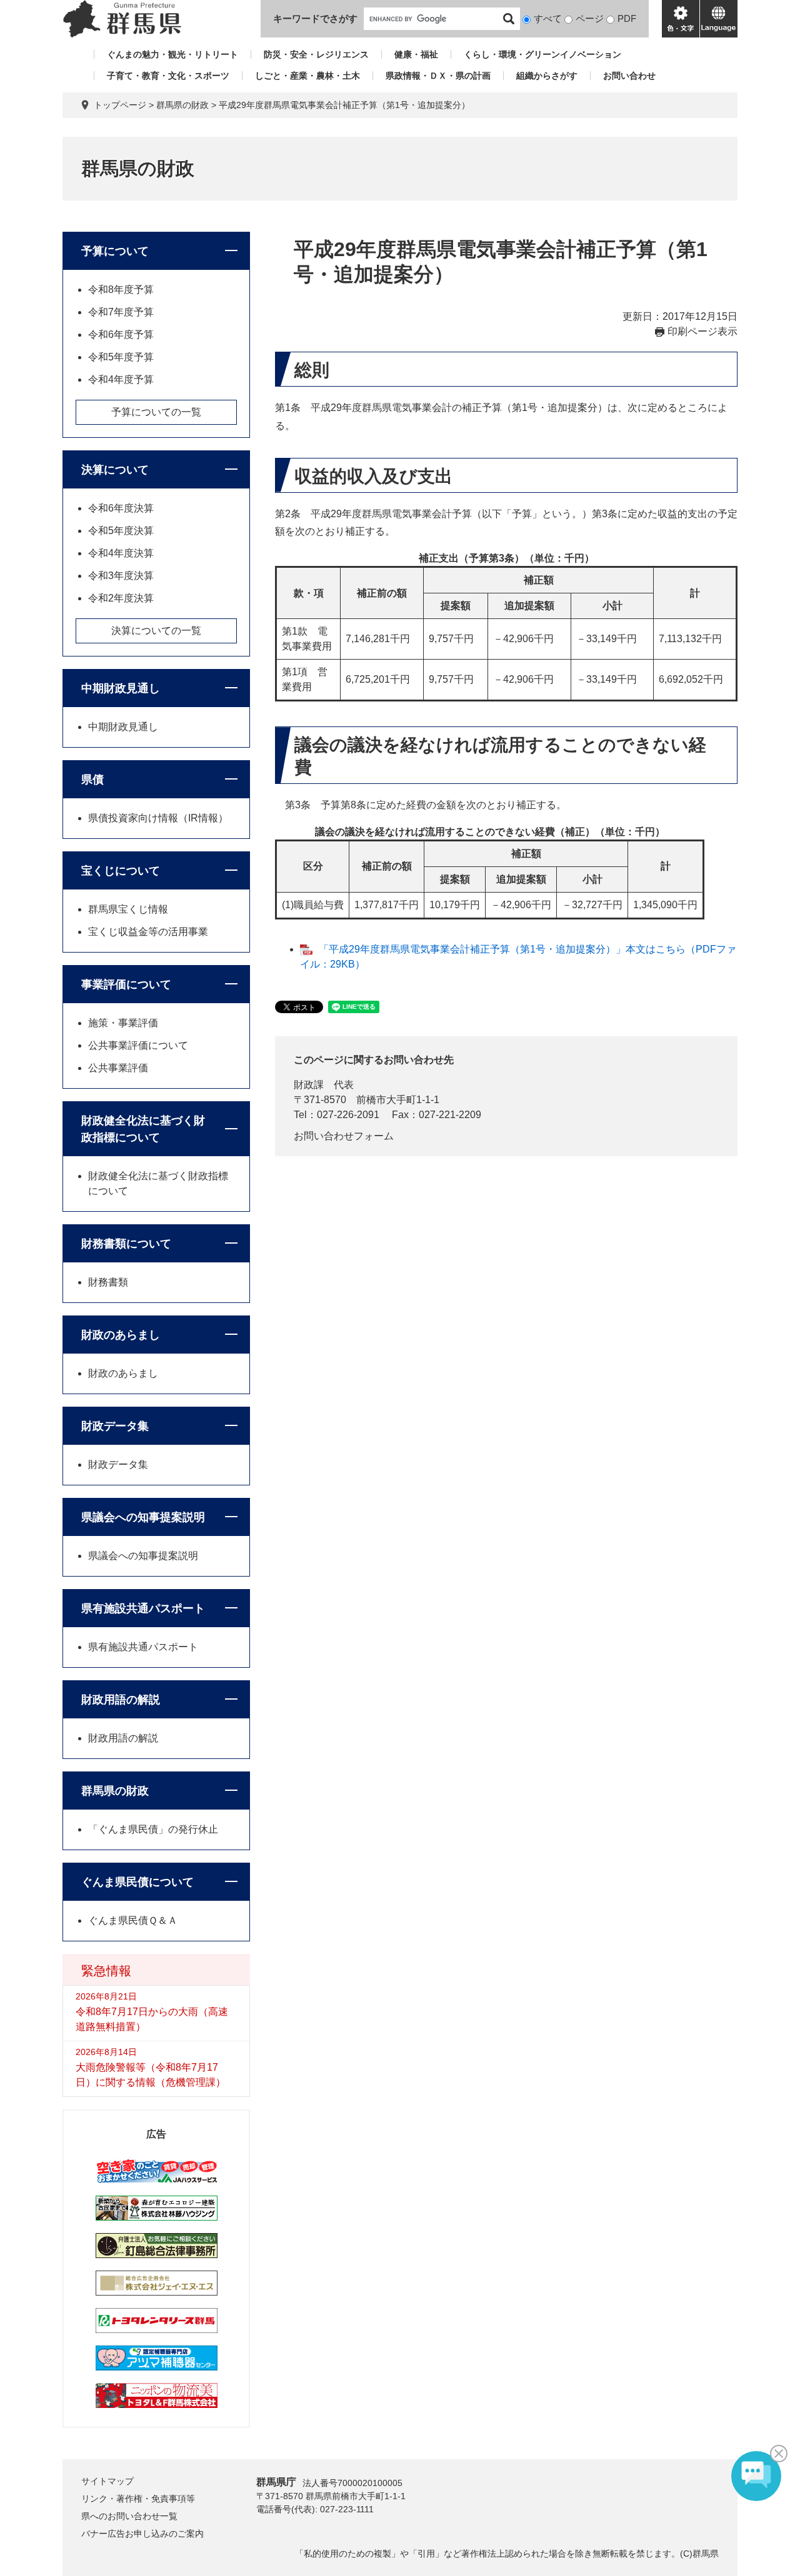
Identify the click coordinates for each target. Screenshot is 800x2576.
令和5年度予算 (121, 357)
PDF (627, 18)
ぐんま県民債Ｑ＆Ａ (133, 1920)
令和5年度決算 (121, 531)
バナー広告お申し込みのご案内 (142, 2534)
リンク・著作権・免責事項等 (138, 2499)
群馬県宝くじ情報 (128, 909)
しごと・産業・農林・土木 (307, 76)
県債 (92, 780)
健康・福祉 (416, 54)
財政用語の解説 (121, 1700)
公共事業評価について (138, 1045)
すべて (548, 18)
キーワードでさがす (315, 18)
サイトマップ (107, 2481)
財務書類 (108, 1282)
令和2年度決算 (121, 598)
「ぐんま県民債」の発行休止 (153, 1829)
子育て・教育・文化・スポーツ (168, 76)
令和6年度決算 (121, 508)
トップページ (120, 105)
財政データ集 (115, 1426)
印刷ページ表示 (702, 331)
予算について (115, 251)
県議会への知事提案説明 (143, 1517)
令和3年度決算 (121, 576)
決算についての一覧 (156, 631)
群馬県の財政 (182, 105)
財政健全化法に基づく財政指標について (143, 1129)
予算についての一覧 (156, 412)
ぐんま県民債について (137, 1882)
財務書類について (126, 1244)
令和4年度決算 (121, 553)
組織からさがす (547, 76)
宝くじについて (121, 871)
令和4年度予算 (121, 379)
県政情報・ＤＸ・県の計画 (438, 76)
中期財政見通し (121, 688)
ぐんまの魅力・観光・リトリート (172, 54)
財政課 (309, 1085)
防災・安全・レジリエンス (316, 54)
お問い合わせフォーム (344, 1136)
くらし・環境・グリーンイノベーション (542, 54)
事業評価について (126, 984)
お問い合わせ (629, 76)
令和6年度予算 (121, 334)
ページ (590, 18)
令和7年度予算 (121, 312)
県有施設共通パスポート (143, 1608)
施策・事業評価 (123, 1023)
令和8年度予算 (121, 290)
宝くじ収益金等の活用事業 (148, 932)
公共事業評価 (118, 1068)
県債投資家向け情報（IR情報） (158, 818)
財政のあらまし (121, 1335)
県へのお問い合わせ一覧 (129, 2516)
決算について (115, 470)
